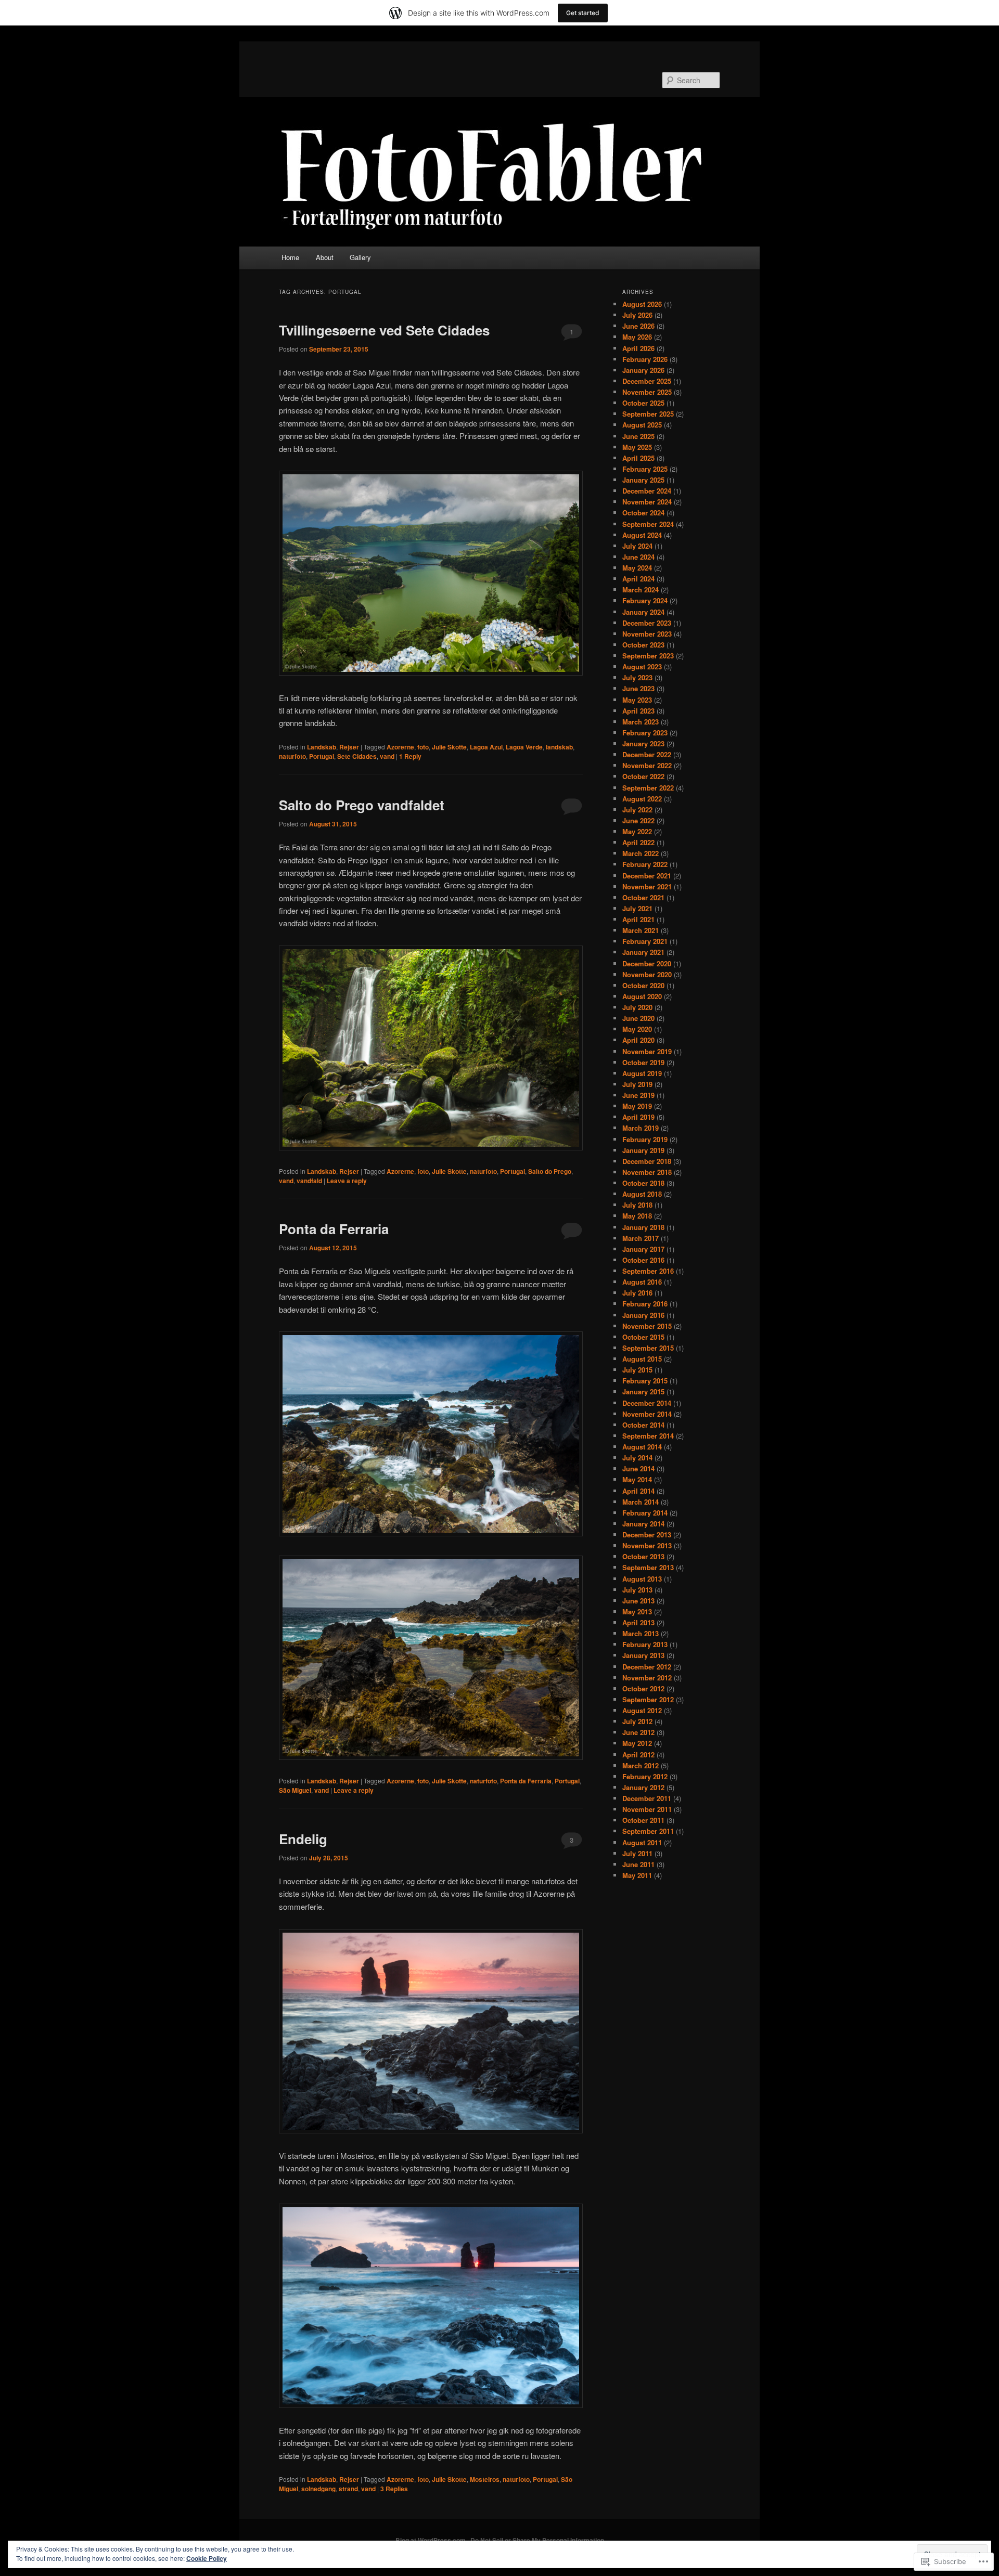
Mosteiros (485, 2479)
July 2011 (637, 1853)
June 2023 (638, 688)
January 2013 (643, 1655)
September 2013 (648, 1567)
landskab (559, 747)
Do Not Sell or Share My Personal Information (537, 2540)
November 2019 (647, 1051)
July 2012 (637, 1721)
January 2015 (643, 1391)
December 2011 (647, 1798)
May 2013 (637, 1611)
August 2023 (642, 666)
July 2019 (637, 1084)
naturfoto (292, 756)
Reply (410, 756)
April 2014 (638, 1491)
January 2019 (643, 1150)
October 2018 (643, 1183)
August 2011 (642, 1842)
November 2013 (647, 1545)
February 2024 (645, 600)
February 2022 (645, 864)
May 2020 (637, 1029)
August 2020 (642, 996)
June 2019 (638, 1095)
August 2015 (642, 1359)
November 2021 (647, 886)
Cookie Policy (207, 2558)
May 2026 (637, 337)
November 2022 (647, 765)
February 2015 (645, 1381)
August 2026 (642, 304)
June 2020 (638, 1018)
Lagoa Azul (486, 747)
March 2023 (641, 722)
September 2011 (648, 1831)
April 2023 (638, 711)
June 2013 (638, 1601)
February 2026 (645, 359)
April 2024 (638, 579)
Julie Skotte (449, 747)
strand (348, 2489)
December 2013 (647, 1535)
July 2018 (637, 1205)
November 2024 (647, 502)
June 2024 (638, 557)
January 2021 (643, 952)
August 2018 (642, 1194)
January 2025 (643, 480)
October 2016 (643, 1260)
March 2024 (641, 590)
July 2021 (637, 908)
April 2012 (638, 1755)
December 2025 (647, 381)
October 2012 (643, 1688)
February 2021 (645, 941)
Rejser (349, 747)
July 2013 (637, 1590)
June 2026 (638, 326)
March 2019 (641, 1128)
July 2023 (637, 677)
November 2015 (647, 1326)
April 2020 (638, 1040)
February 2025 (645, 469)
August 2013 (642, 1579)
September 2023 (648, 656)
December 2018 (647, 1161)
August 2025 (642, 425)
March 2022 (641, 853)
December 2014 (647, 1403)
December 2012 (647, 1667)
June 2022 (638, 820)
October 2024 (643, 513)
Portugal (322, 756)
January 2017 (643, 1249)
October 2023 (643, 645)
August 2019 (642, 1073)
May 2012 (637, 1743)
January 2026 (643, 370)
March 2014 (641, 1502)
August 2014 (642, 1447)
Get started (583, 13)
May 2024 (637, 568)
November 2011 (647, 1809)
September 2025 (648, 414)
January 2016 (643, 1315)
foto (423, 747)
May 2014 (637, 1479)
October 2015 (643, 1337)
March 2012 (641, 1765)
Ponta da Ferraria (334, 1229)
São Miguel (295, 1790)
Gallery (360, 257)
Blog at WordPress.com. (431, 2540)
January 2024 (643, 612)
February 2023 (645, 733)
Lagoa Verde (524, 747)
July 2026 (637, 315)
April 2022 (638, 842)
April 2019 (638, 1117)
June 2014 (638, 1468)
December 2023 (647, 623)
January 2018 (643, 1227)
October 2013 (643, 1556)
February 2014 (645, 1513)
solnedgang (318, 2489)
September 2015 (648, 1348)
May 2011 (637, 1875)
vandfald (309, 1181)
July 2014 (637, 1458)
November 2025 (647, 392)
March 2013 (641, 1633)
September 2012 (648, 1699)
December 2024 (647, 491)
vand (387, 756)
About (325, 257)
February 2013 (645, 1644)
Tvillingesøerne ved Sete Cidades (384, 330)
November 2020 (647, 974)
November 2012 (647, 1678)
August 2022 (642, 799)
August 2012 (642, 1710)
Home (290, 257)
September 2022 (648, 788)
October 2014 (643, 1425)
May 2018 (637, 1216)
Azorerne (400, 747)
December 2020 (647, 963)
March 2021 (641, 930)
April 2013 (638, 1622)
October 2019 (643, 1062)
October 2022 (643, 776)
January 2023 (643, 743)
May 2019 (637, 1106)
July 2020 (637, 1007)
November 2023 (647, 634)
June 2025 (638, 436)
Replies (394, 2489)
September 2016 (648, 1271)
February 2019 (645, 1139)
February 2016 (645, 1304)
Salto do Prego (550, 1171)
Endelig (303, 1839)
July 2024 (637, 546)
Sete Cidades (357, 756)
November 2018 (647, 1172)
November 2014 (647, 1414)
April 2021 (638, 919)
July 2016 (637, 1293)
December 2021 (647, 876)
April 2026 (638, 348)
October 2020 (643, 985)
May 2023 (637, 700)
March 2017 (641, 1238)
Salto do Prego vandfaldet (362, 805)
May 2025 (637, 447)
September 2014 (648, 1436)
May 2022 (637, 831)
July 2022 (637, 810)
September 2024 (648, 524)
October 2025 (643, 403)
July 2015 (637, 1370)
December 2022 (647, 754)
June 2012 (638, 1732)
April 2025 (638, 458)
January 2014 (643, 1524)
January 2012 (643, 1787)
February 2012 (645, 1776)
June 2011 (638, 1864)
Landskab (322, 747)
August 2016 (642, 1282)
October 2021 (643, 897)
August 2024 (642, 535)
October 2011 (643, 1820)
